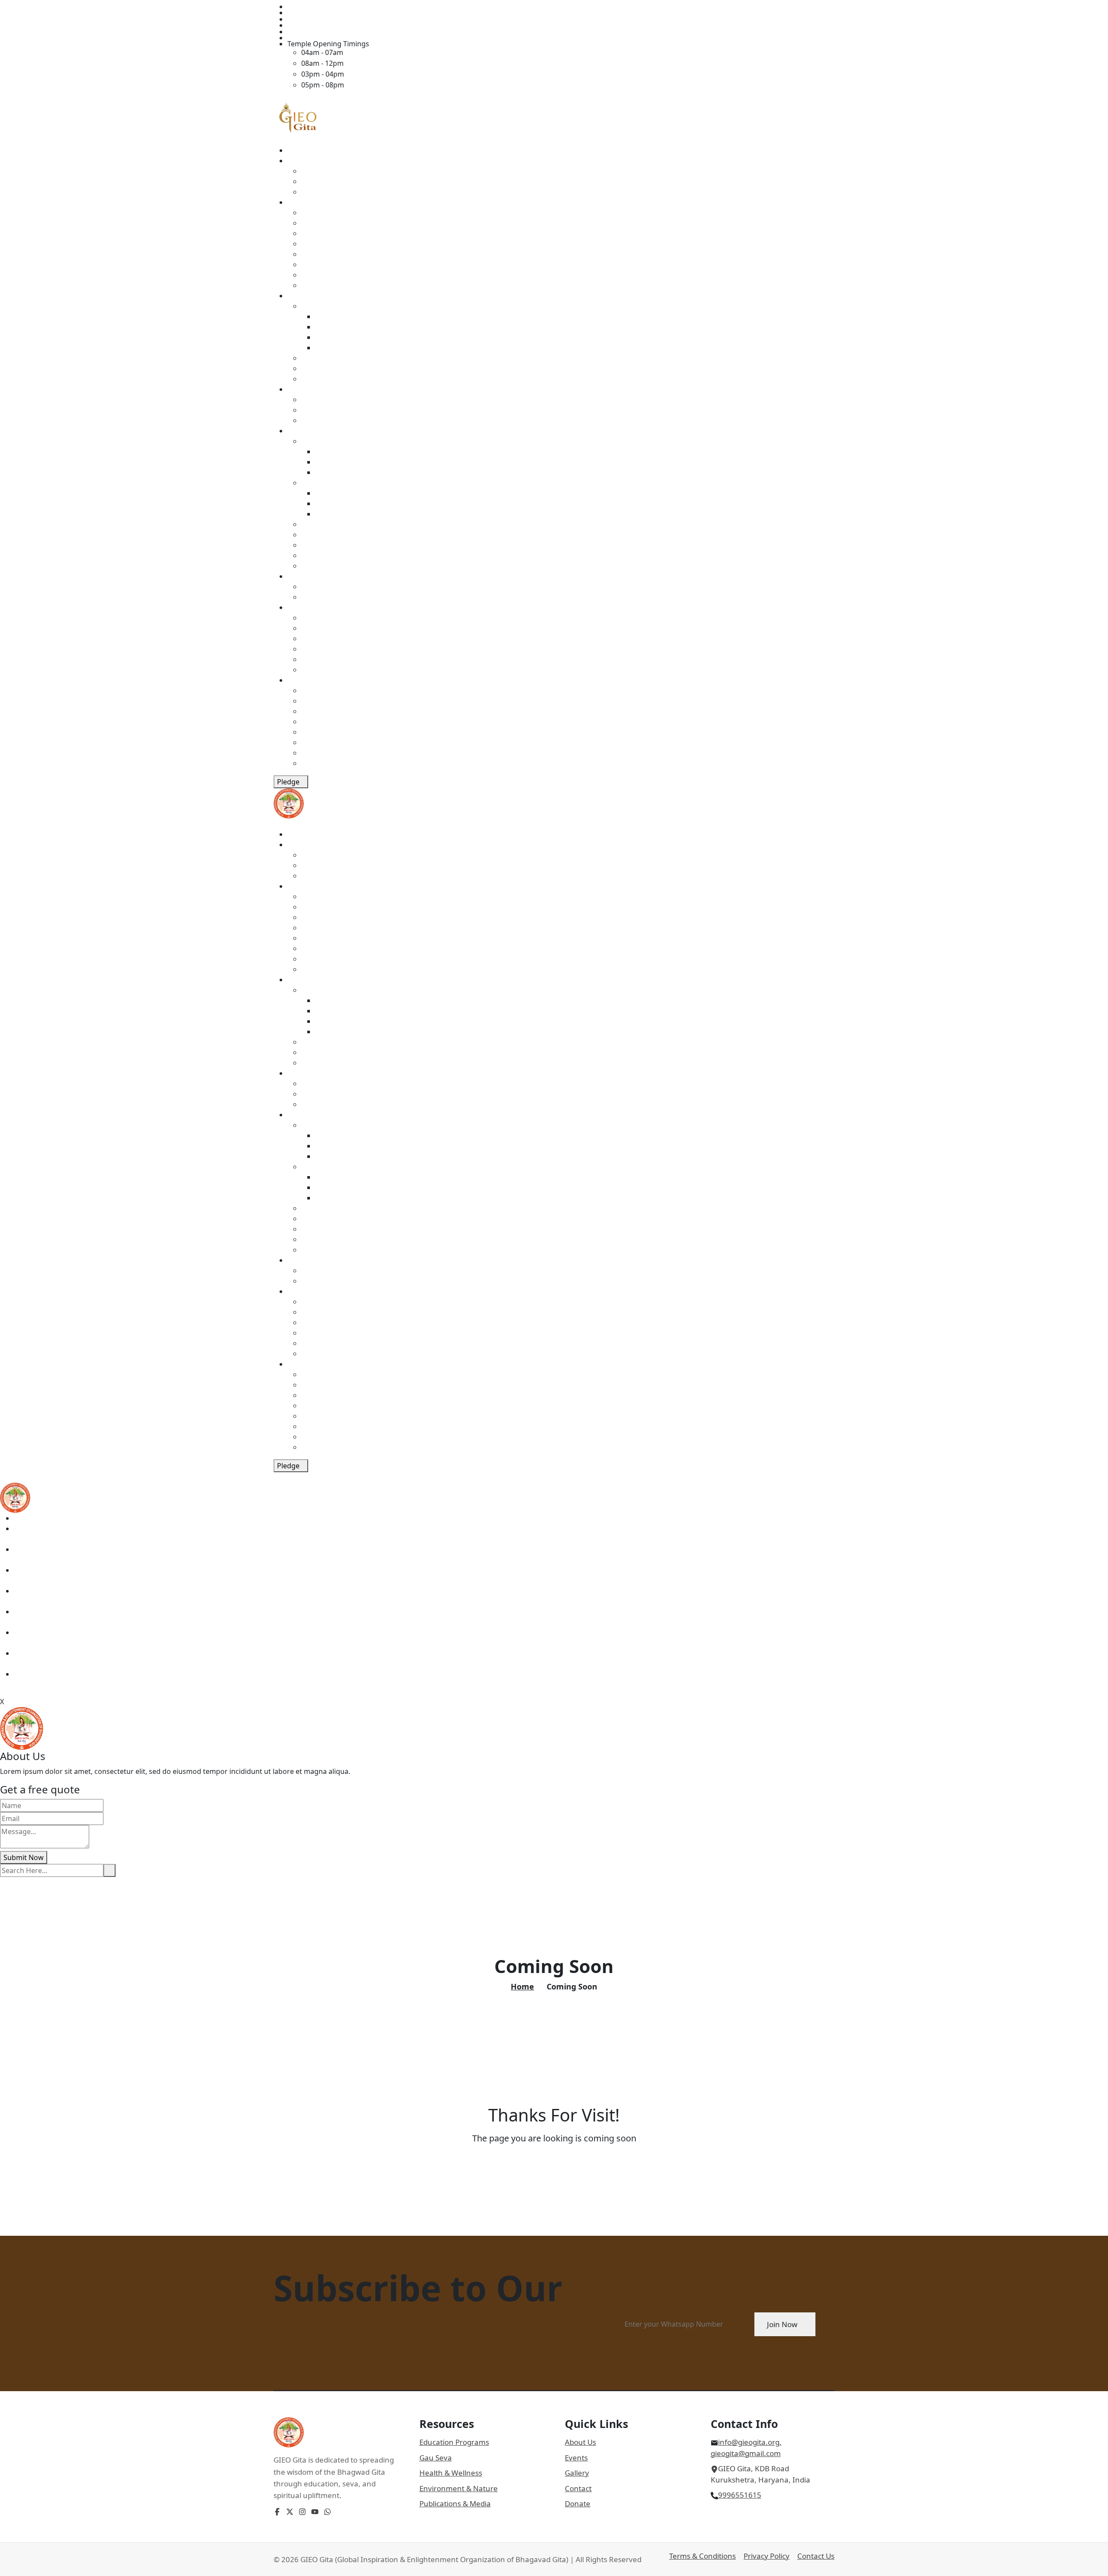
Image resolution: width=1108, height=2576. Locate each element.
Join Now (782, 2324)
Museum (316, 213)
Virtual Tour (320, 659)
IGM (308, 400)
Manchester (335, 503)
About (297, 161)
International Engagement (345, 420)
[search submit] (110, 1870)
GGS (295, 202)
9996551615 (740, 2495)
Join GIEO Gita (310, 32)
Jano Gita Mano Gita (348, 348)
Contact (300, 6)
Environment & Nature (459, 2488)
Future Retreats (327, 285)
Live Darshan (309, 13)
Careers (314, 753)
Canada (314, 535)
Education (318, 306)
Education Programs (454, 2442)
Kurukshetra (336, 451)
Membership (322, 711)
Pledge (288, 782)
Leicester (330, 514)
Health (312, 358)
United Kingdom (328, 483)
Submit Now (24, 1857)
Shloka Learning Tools (337, 628)
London (328, 493)
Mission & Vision (328, 171)
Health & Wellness (451, 2473)
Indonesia (317, 566)
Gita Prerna (334, 316)
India (309, 441)
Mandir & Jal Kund (331, 244)
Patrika (313, 670)
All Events (317, 410)
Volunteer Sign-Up (331, 742)
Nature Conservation (335, 368)
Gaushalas (318, 275)
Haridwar (330, 472)
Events (298, 389)
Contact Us (816, 2556)
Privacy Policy (767, 2556)
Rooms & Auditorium (322, 25)
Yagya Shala (320, 264)
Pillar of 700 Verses (332, 254)
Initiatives (303, 296)
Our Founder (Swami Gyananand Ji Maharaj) (373, 181)
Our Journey (321, 192)
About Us (580, 2442)
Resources (304, 607)
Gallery (313, 649)
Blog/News (319, 638)
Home (297, 150)
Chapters (302, 431)
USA (308, 524)
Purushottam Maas (333, 701)
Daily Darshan (310, 19)
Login (296, 38)
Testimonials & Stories (338, 587)
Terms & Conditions (702, 2556)
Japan (310, 555)
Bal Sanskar (334, 327)
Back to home (551, 2157)
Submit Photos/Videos (338, 597)
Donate (313, 722)
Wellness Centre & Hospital (346, 233)
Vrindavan (332, 462)
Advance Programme (350, 337)
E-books (314, 618)
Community (306, 576)
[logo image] (15, 1497)
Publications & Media (455, 2503)
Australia (316, 545)
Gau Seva (316, 379)
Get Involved (308, 680)
